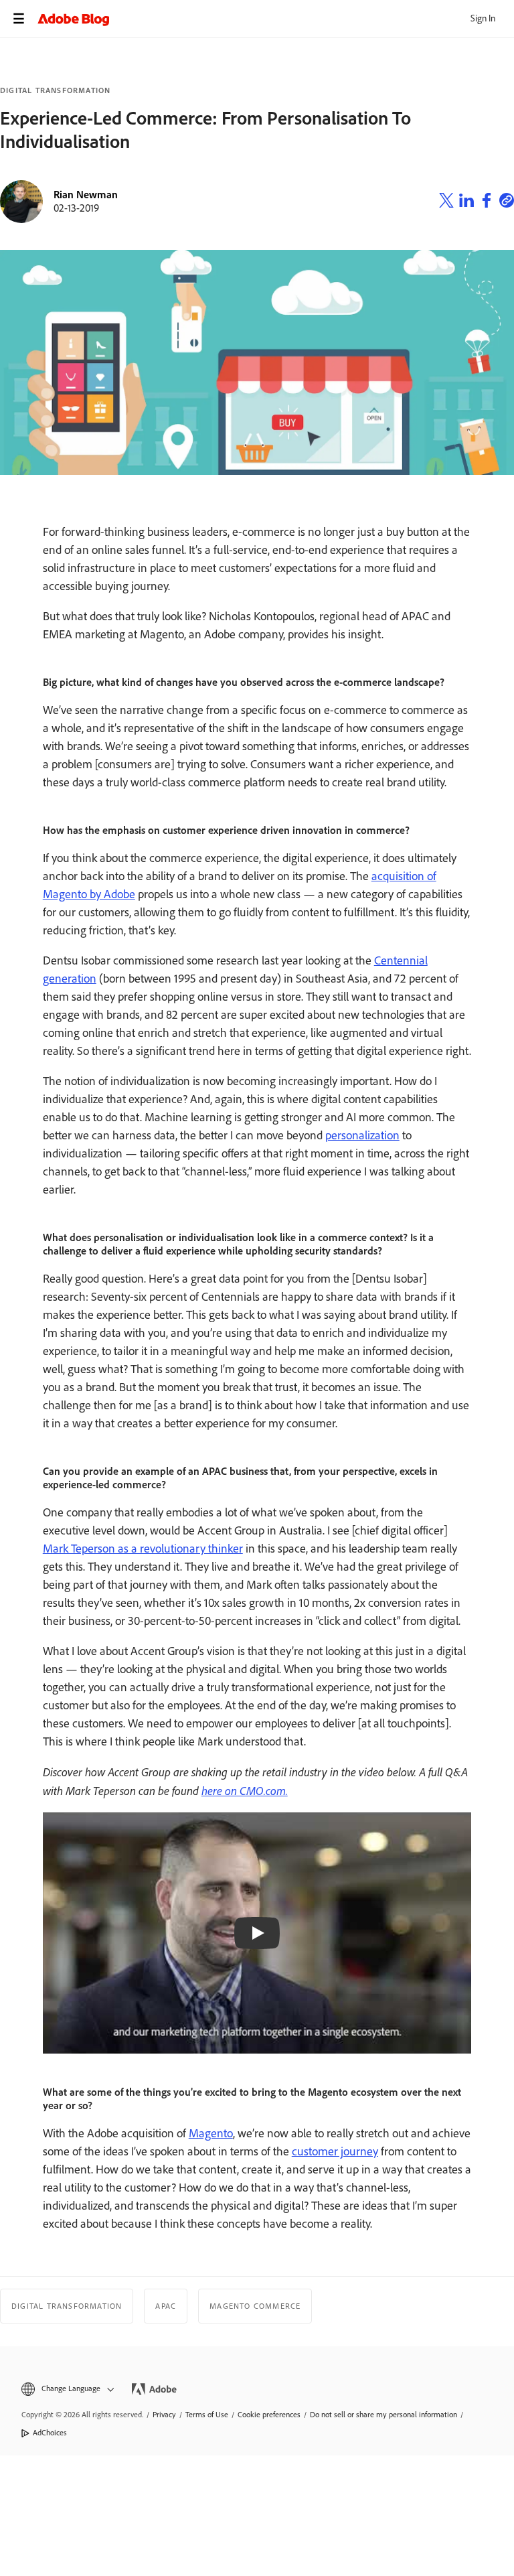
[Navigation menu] (19, 19)
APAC (166, 2306)
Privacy (164, 2415)
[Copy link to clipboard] (507, 202)
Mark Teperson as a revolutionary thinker (143, 1549)
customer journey (335, 2151)
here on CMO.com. (245, 1790)
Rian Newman (86, 195)
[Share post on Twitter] (446, 202)
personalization (362, 1135)
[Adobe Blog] (276, 19)
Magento (211, 2133)
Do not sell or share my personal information (383, 2415)
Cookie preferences (269, 2415)
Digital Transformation (55, 90)
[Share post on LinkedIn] (466, 202)
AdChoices (50, 2433)
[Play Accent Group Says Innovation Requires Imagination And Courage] (257, 1933)
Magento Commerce (255, 2306)
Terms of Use (207, 2415)
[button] (67, 2389)
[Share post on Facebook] (487, 202)
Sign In (483, 18)
